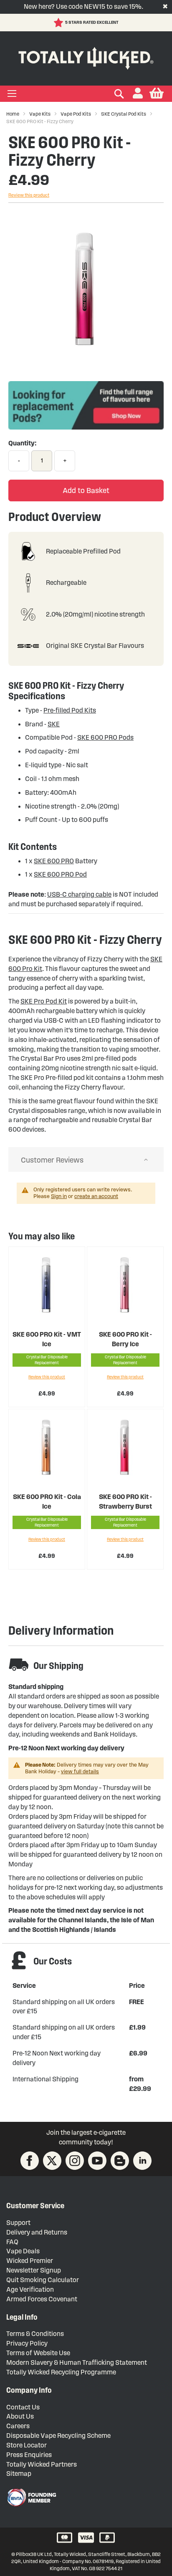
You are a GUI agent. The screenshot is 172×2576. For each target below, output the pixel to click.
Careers (18, 2426)
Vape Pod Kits (76, 114)
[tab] (86, 1160)
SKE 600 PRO (54, 861)
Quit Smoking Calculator (43, 2280)
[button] (138, 94)
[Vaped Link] (120, 2161)
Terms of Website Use (38, 2353)
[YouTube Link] (97, 2161)
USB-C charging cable (79, 894)
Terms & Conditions (35, 2334)
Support (18, 2223)
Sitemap (19, 2474)
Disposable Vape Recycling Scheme (58, 2436)
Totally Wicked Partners (42, 2464)
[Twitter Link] (52, 2161)
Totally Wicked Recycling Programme (61, 2372)
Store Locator (27, 2445)
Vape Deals (23, 2251)
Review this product (29, 195)
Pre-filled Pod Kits (70, 710)
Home (13, 114)
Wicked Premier (30, 2261)
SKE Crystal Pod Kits (124, 114)
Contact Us (23, 2407)
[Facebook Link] (30, 2161)
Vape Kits (40, 114)
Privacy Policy (27, 2343)
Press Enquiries (29, 2455)
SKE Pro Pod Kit (44, 1001)
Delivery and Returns (37, 2232)
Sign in (59, 1196)
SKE (54, 724)
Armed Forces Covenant (42, 2299)
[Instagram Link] (75, 2161)
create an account (96, 1196)
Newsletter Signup (34, 2270)
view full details (80, 1772)
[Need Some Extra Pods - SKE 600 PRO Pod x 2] (86, 427)
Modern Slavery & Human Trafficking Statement (77, 2362)
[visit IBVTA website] (31, 2498)
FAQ (12, 2242)
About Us (20, 2416)
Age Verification (30, 2289)
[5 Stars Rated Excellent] (59, 23)
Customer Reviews (52, 1160)
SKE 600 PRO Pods (105, 737)
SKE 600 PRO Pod (60, 874)
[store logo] (86, 57)
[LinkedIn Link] (142, 2161)
